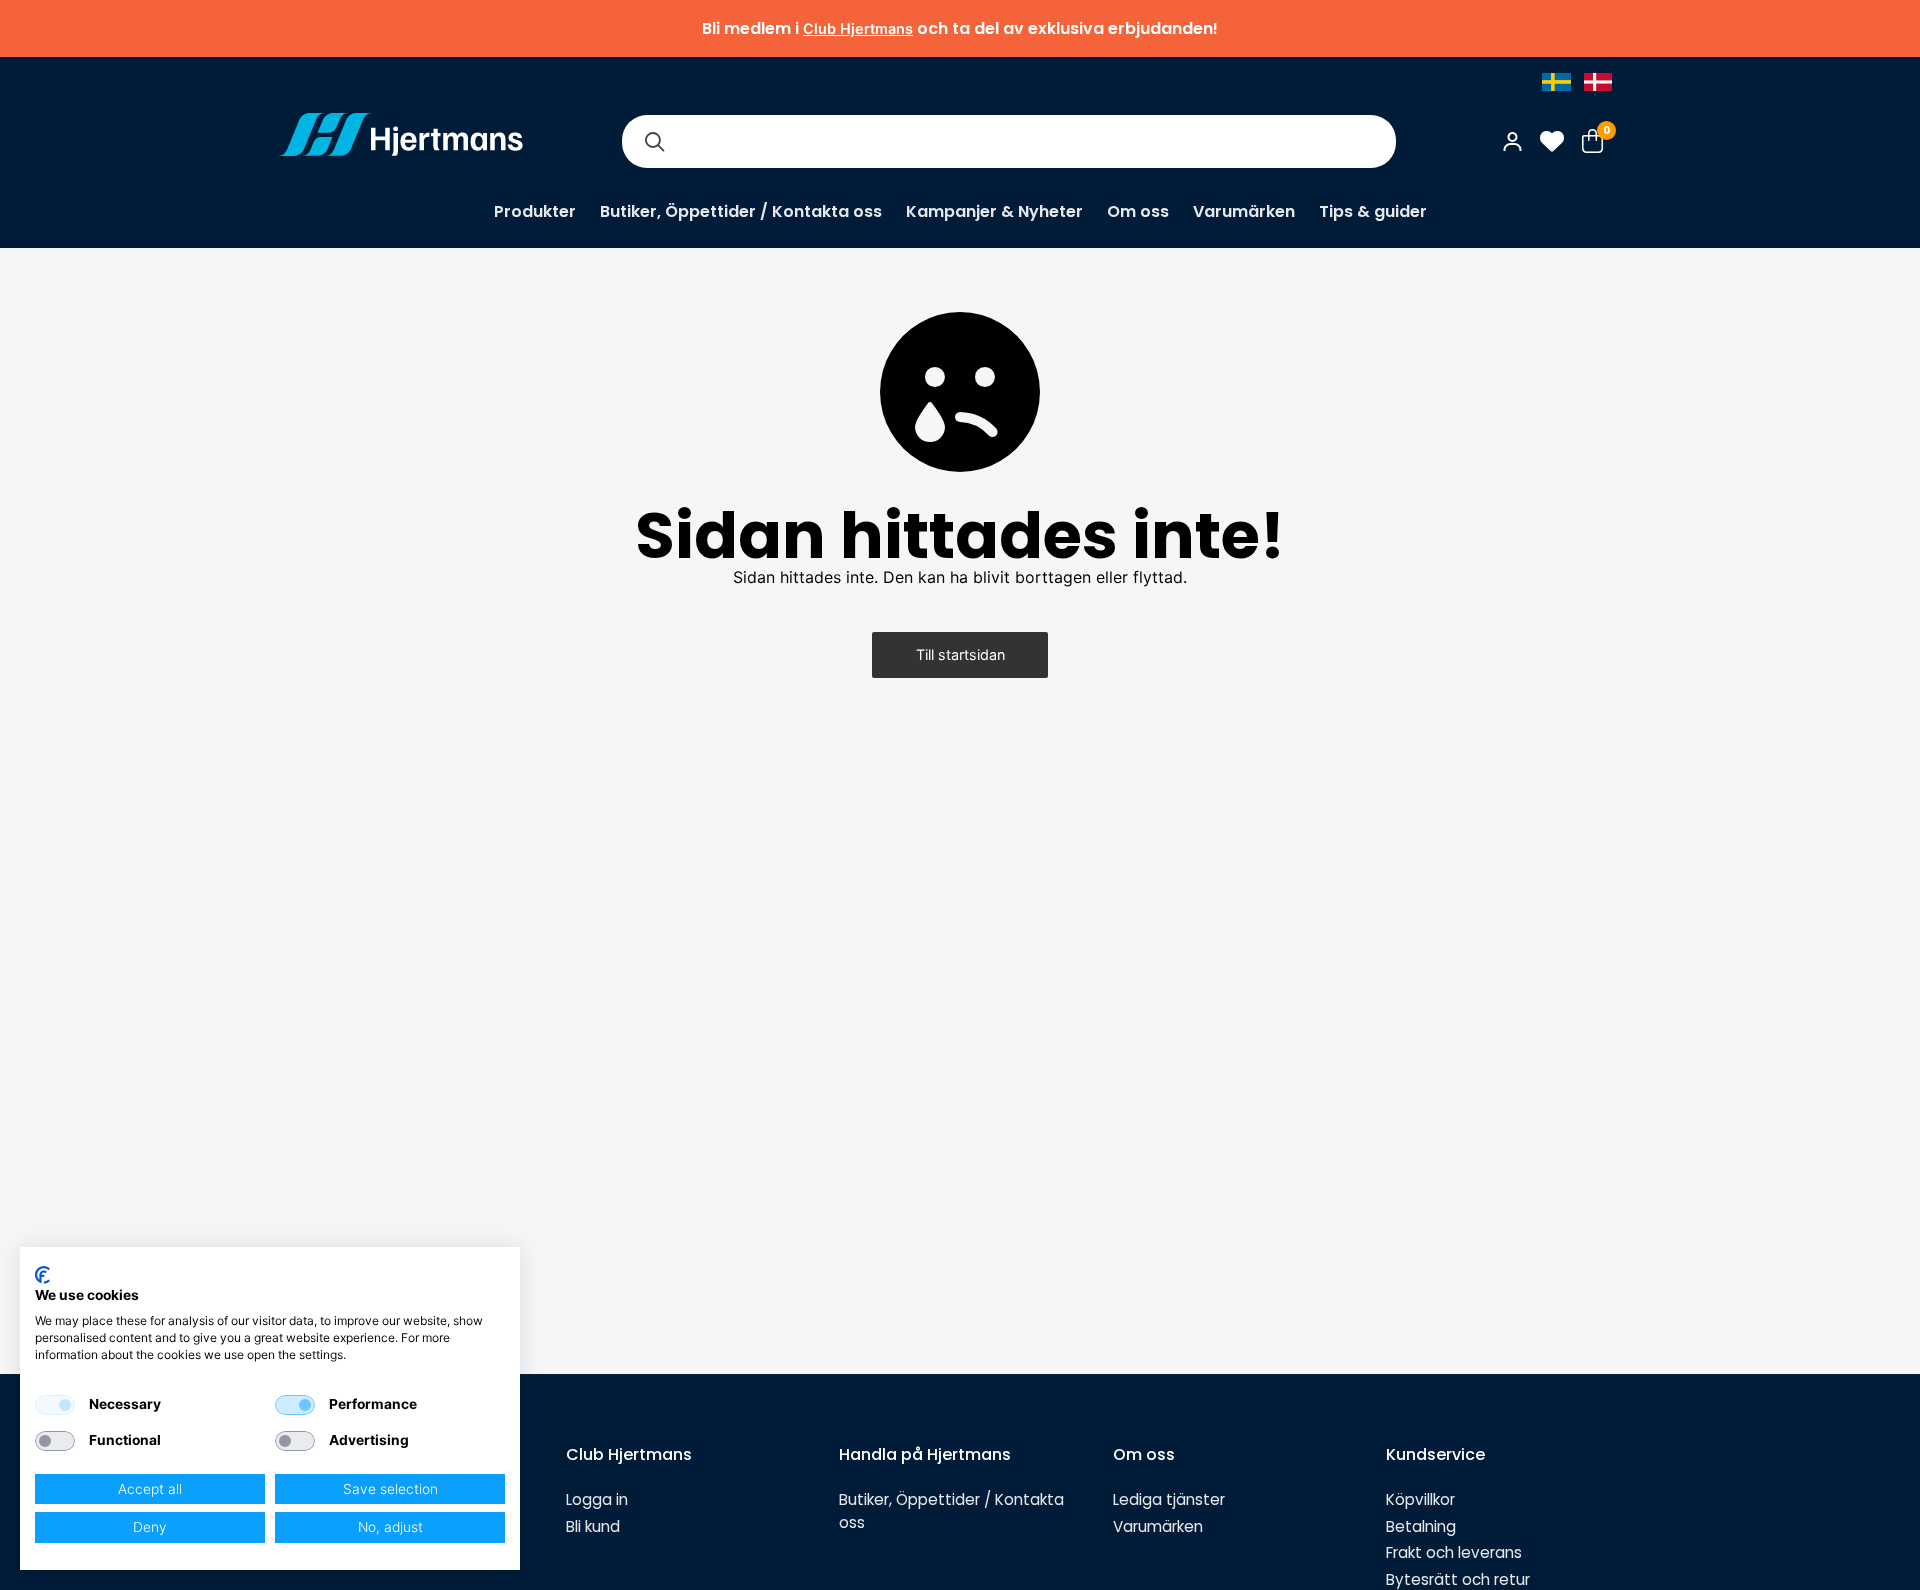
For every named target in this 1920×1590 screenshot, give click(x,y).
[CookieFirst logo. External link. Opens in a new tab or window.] (42, 1275)
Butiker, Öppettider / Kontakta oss (741, 211)
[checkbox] (55, 1405)
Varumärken (1244, 211)
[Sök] (654, 141)
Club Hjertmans (858, 28)
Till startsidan (960, 654)
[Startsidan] (401, 141)
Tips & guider (1373, 211)
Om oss (1138, 211)
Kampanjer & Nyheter (994, 211)
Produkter (535, 211)
